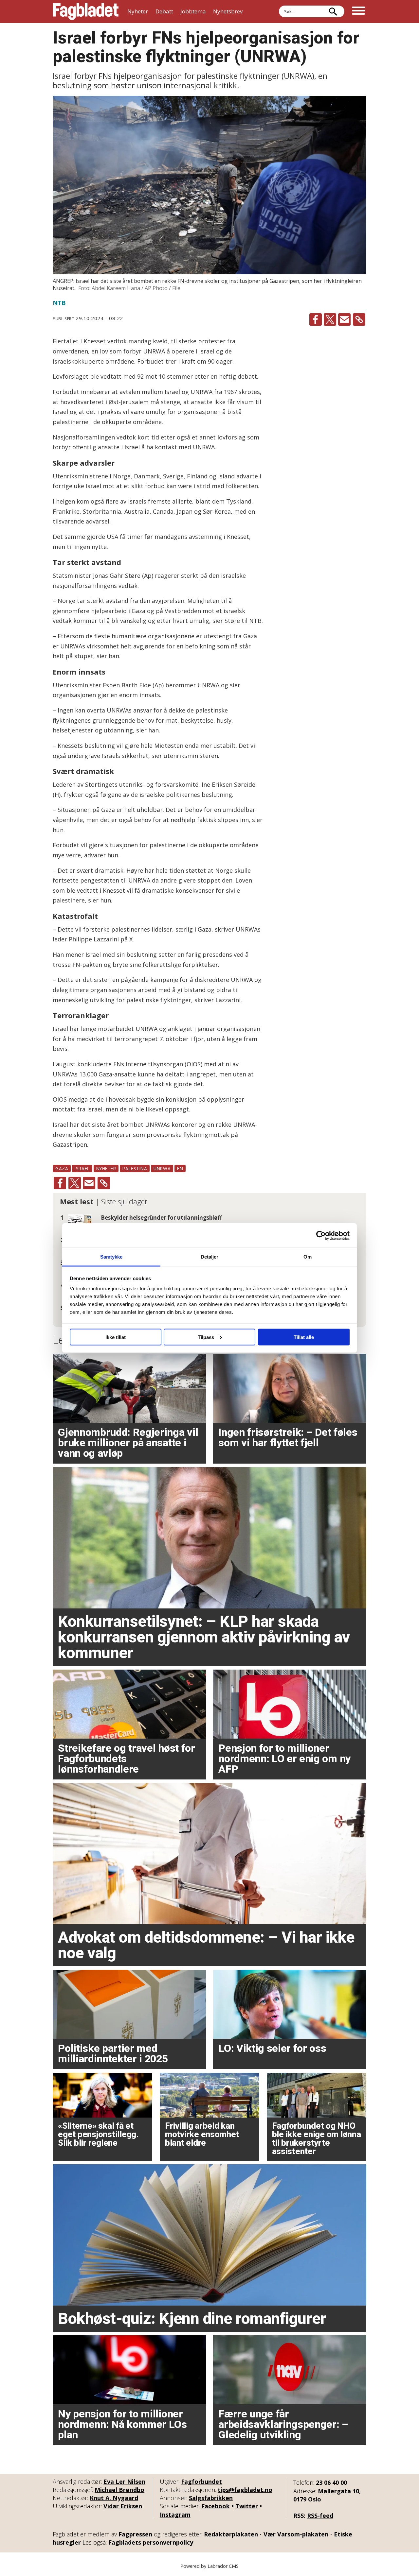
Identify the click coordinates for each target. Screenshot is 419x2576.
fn (180, 1168)
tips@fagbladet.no (245, 2490)
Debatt (164, 11)
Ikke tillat (116, 1337)
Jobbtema (193, 11)
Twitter (247, 2506)
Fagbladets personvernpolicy (151, 2542)
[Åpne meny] (358, 11)
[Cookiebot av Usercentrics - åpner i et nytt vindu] (321, 1235)
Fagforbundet (201, 2482)
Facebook (216, 2506)
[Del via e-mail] (344, 319)
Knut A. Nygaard (114, 2498)
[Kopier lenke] (359, 319)
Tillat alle (304, 1337)
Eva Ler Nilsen (124, 2482)
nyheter (106, 1168)
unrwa (162, 1168)
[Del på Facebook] (316, 319)
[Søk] (333, 11)
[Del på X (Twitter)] (330, 319)
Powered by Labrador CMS (209, 2566)
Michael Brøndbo (119, 2490)
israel (82, 1168)
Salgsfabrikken (211, 2498)
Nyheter (138, 11)
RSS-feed (320, 2516)
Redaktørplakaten (231, 2534)
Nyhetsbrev (228, 11)
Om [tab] (308, 1257)
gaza (62, 1168)
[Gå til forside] (86, 11)
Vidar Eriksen (123, 2506)
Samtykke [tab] (111, 1257)
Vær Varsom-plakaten (296, 2534)
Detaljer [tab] (210, 1257)
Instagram (175, 2515)
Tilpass (206, 1337)
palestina (135, 1168)
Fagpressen (135, 2534)
